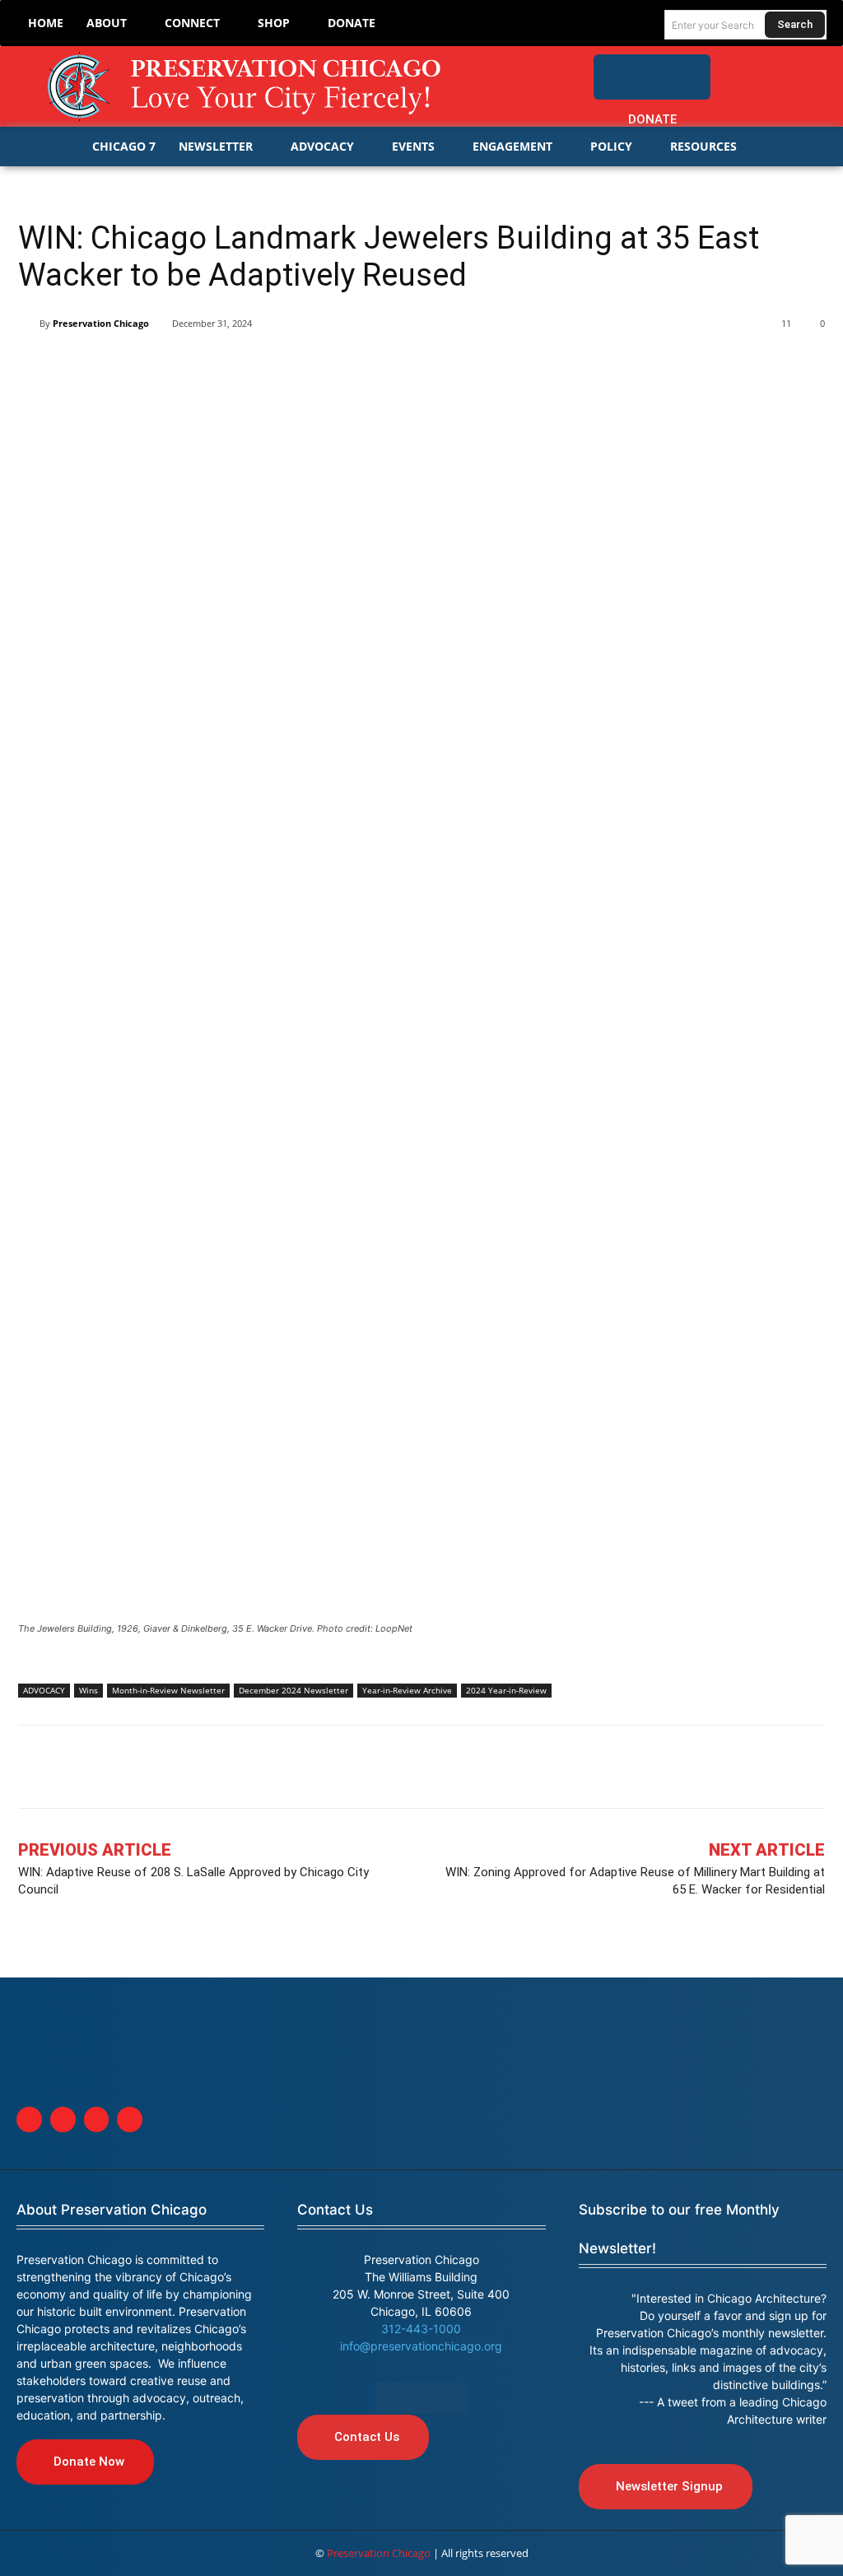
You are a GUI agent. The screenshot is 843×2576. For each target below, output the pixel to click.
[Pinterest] (148, 366)
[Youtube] (130, 2119)
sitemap (421, 2398)
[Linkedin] (110, 366)
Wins (88, 1690)
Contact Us (335, 2210)
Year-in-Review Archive (407, 1690)
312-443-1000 (421, 2329)
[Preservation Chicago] (247, 86)
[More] (300, 366)
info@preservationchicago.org (421, 2346)
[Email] (224, 366)
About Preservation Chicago (112, 2210)
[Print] (262, 366)
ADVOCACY (44, 1690)
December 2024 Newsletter (293, 1690)
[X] (72, 366)
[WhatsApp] (186, 366)
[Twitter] (773, 69)
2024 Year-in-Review (506, 1690)
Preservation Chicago (101, 323)
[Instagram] (807, 69)
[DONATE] (652, 77)
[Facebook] (740, 69)
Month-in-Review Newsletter (168, 1690)
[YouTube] (813, 103)
